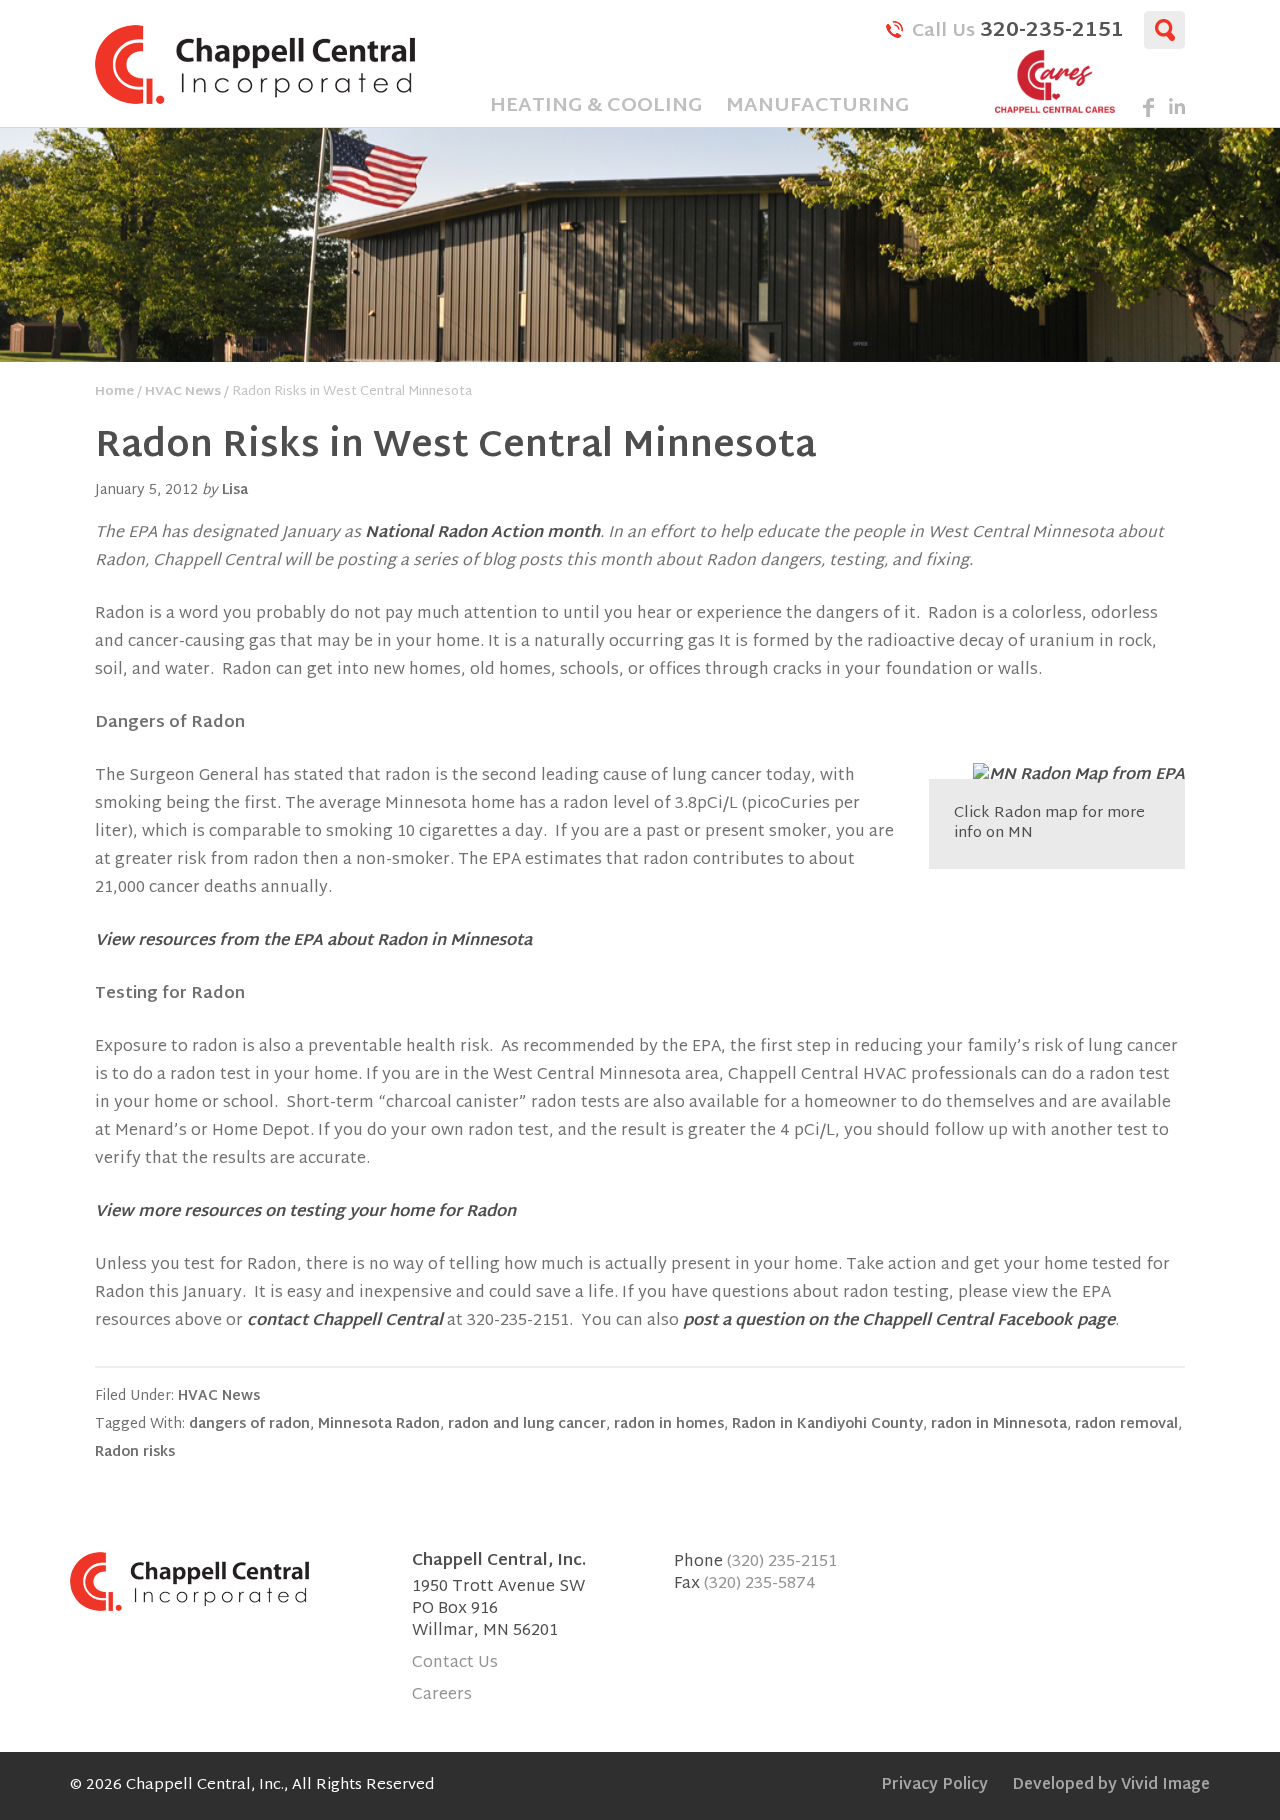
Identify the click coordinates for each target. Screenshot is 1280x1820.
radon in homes (669, 1424)
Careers (442, 1695)
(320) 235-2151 (782, 1562)
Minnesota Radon (379, 1424)
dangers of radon (249, 1424)
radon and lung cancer (527, 1424)
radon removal (1126, 1424)
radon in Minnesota (999, 1424)
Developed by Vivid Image (1111, 1785)
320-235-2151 (1018, 29)
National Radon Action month (482, 533)
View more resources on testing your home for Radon (305, 1212)
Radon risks (135, 1452)
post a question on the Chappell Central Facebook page (899, 1321)
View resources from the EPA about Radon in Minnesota (313, 941)
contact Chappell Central (345, 1321)
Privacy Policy (934, 1785)
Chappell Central (255, 64)
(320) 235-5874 (760, 1584)
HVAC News (219, 1396)
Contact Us (455, 1663)
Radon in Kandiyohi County (827, 1424)
